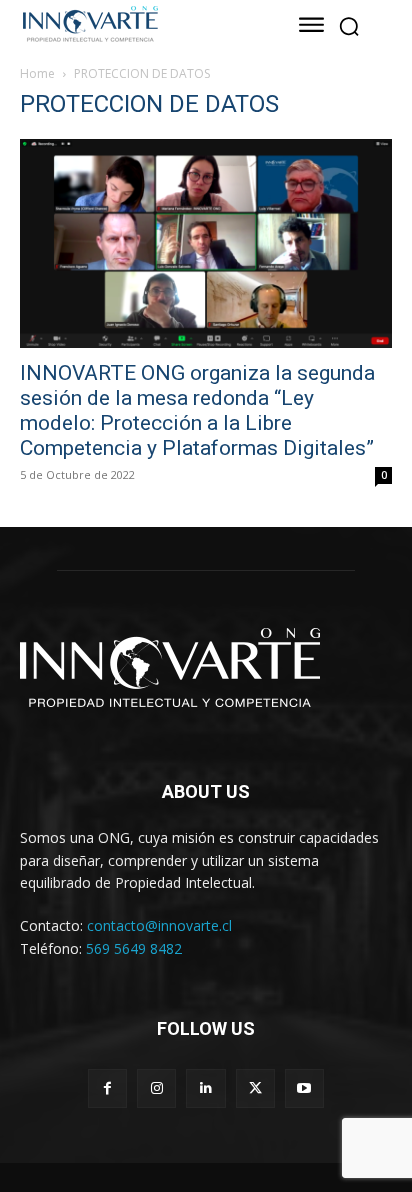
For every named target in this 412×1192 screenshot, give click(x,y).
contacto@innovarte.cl (159, 925)
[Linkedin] (205, 1088)
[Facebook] (107, 1088)
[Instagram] (156, 1088)
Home (37, 73)
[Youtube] (304, 1088)
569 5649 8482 (134, 948)
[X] (255, 1088)
